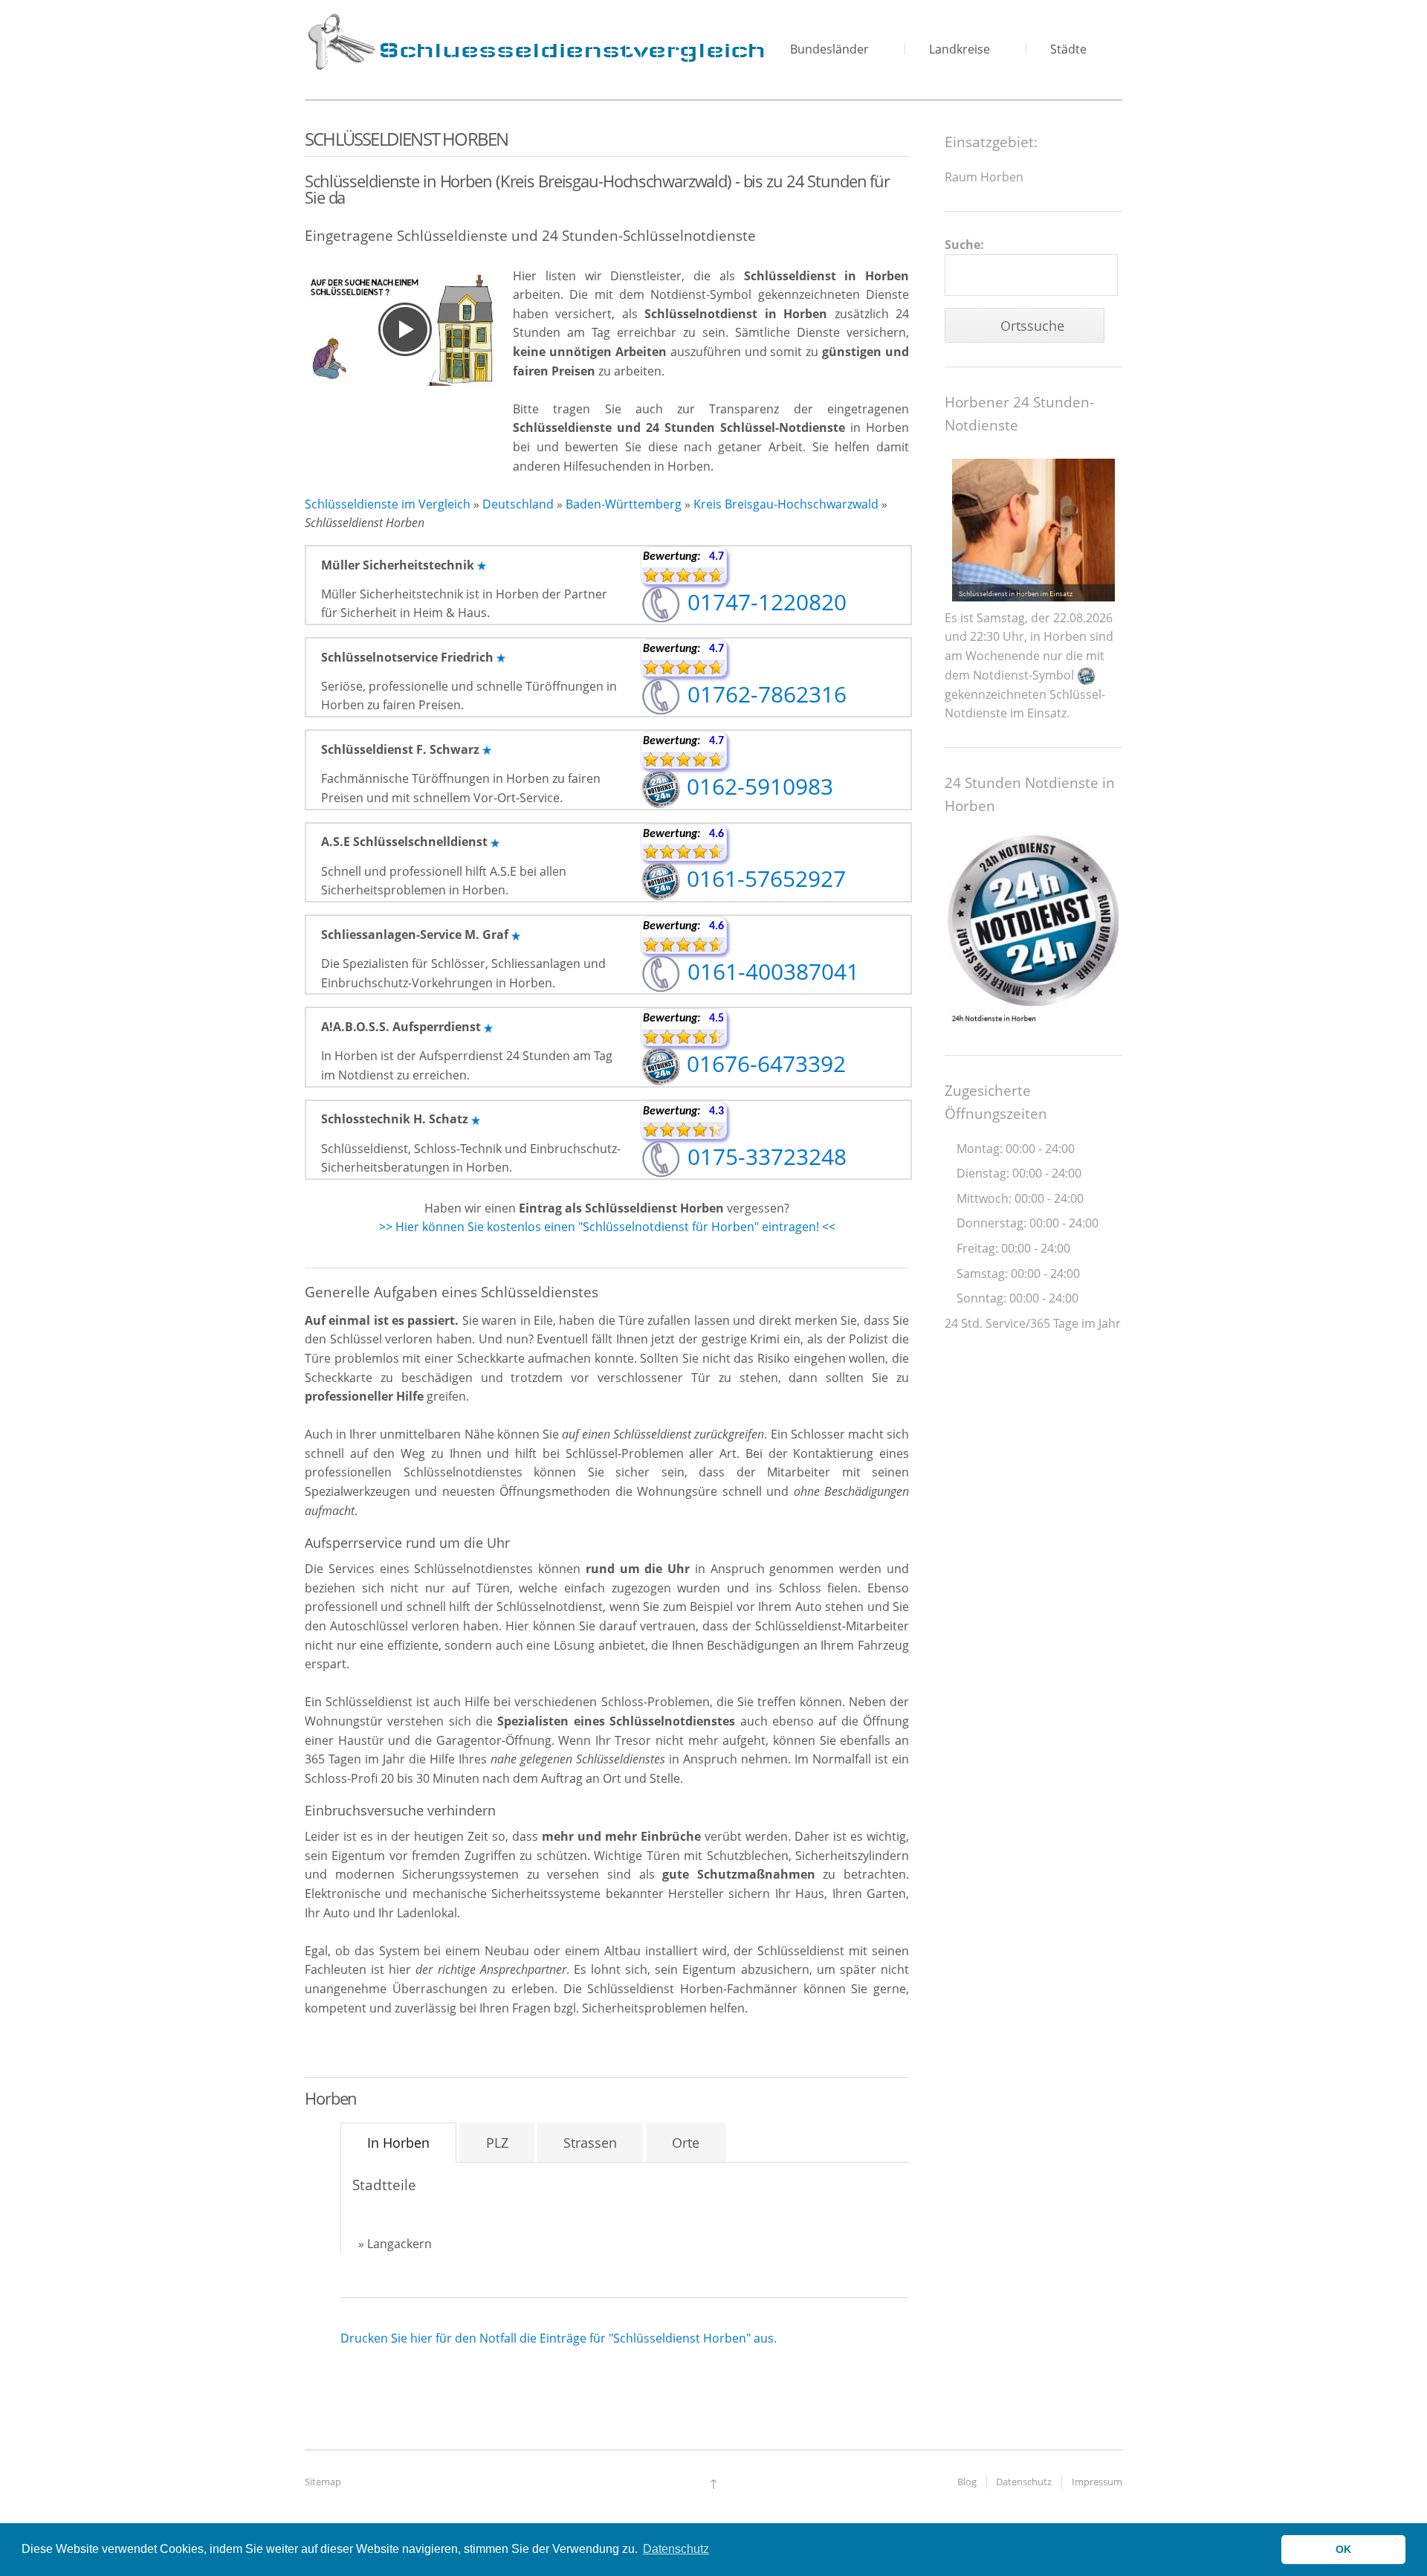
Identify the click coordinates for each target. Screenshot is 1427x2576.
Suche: (964, 245)
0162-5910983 (757, 786)
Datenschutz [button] (676, 2549)
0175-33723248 (764, 1156)
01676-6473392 (763, 1063)
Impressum (1097, 2482)
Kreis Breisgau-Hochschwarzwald (786, 504)
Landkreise (960, 49)
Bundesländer (829, 49)
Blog (967, 2482)
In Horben (398, 2143)
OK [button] (1343, 2549)
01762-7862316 (764, 694)
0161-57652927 (763, 878)
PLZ (497, 2143)
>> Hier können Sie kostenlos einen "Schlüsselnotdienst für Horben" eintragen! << (607, 1227)
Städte (1068, 49)
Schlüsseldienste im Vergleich (388, 504)
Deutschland (518, 504)
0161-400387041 (770, 971)
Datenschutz (1024, 2482)
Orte (686, 2143)
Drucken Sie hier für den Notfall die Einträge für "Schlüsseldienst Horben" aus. (559, 2338)
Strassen (590, 2143)
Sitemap (323, 2482)
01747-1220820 (764, 602)
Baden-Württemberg (624, 504)
